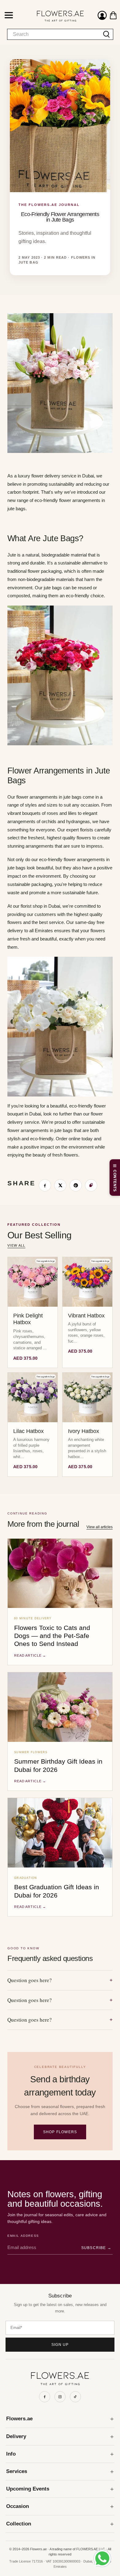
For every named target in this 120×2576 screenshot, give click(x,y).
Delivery (16, 2436)
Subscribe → (96, 2248)
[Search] (107, 34)
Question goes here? (60, 1980)
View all (16, 1245)
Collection (19, 2524)
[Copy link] (91, 1185)
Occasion (18, 2506)
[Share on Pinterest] (76, 1185)
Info (11, 2454)
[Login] (102, 16)
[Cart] (113, 15)
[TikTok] (75, 2397)
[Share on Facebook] (45, 1185)
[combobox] (54, 34)
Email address (23, 2236)
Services (17, 2471)
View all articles (100, 1527)
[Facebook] (45, 2397)
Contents (115, 1181)
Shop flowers (60, 2132)
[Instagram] (60, 2397)
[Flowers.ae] (54, 16)
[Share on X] (60, 1185)
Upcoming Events (28, 2489)
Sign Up (60, 2345)
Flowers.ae (19, 2419)
